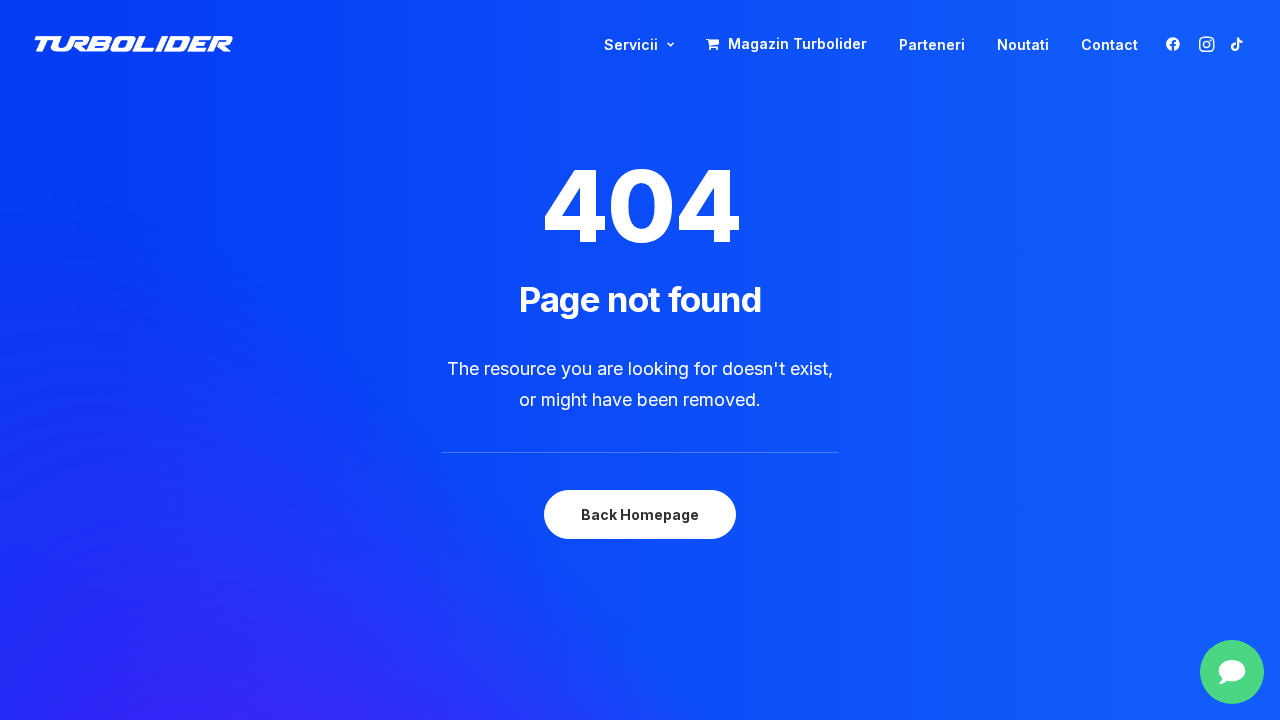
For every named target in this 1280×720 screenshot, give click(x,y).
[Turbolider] (133, 44)
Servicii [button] (631, 44)
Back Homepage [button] (640, 514)
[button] (1176, 44)
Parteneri (932, 44)
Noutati (1023, 44)
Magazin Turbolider (797, 43)
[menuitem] (639, 45)
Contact (1109, 44)
